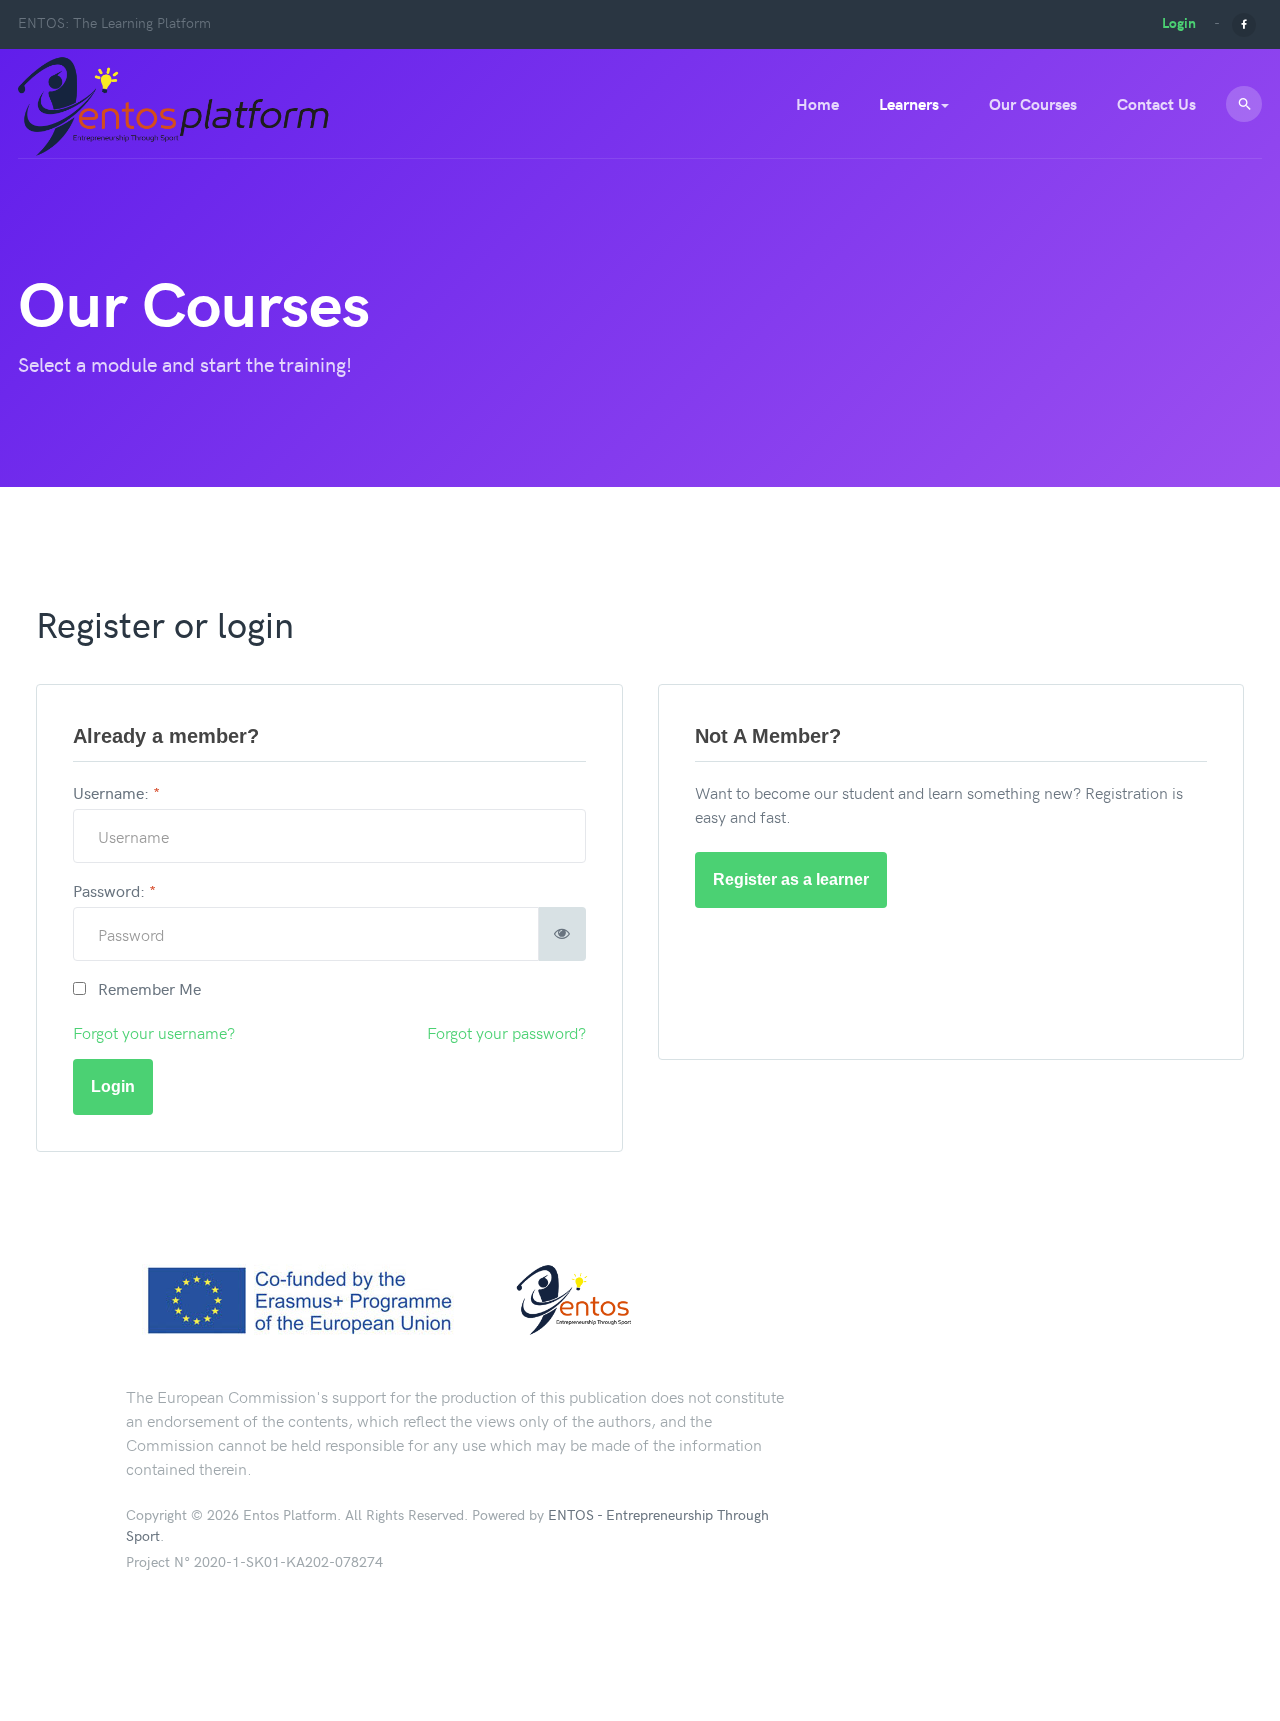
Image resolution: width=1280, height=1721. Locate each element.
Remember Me (143, 988)
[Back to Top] (1217, 1658)
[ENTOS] (176, 105)
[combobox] (1244, 104)
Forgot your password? (506, 1032)
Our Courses (1033, 103)
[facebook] (1244, 22)
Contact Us (1156, 103)
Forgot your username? (154, 1032)
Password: (114, 890)
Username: (116, 792)
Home (817, 103)
